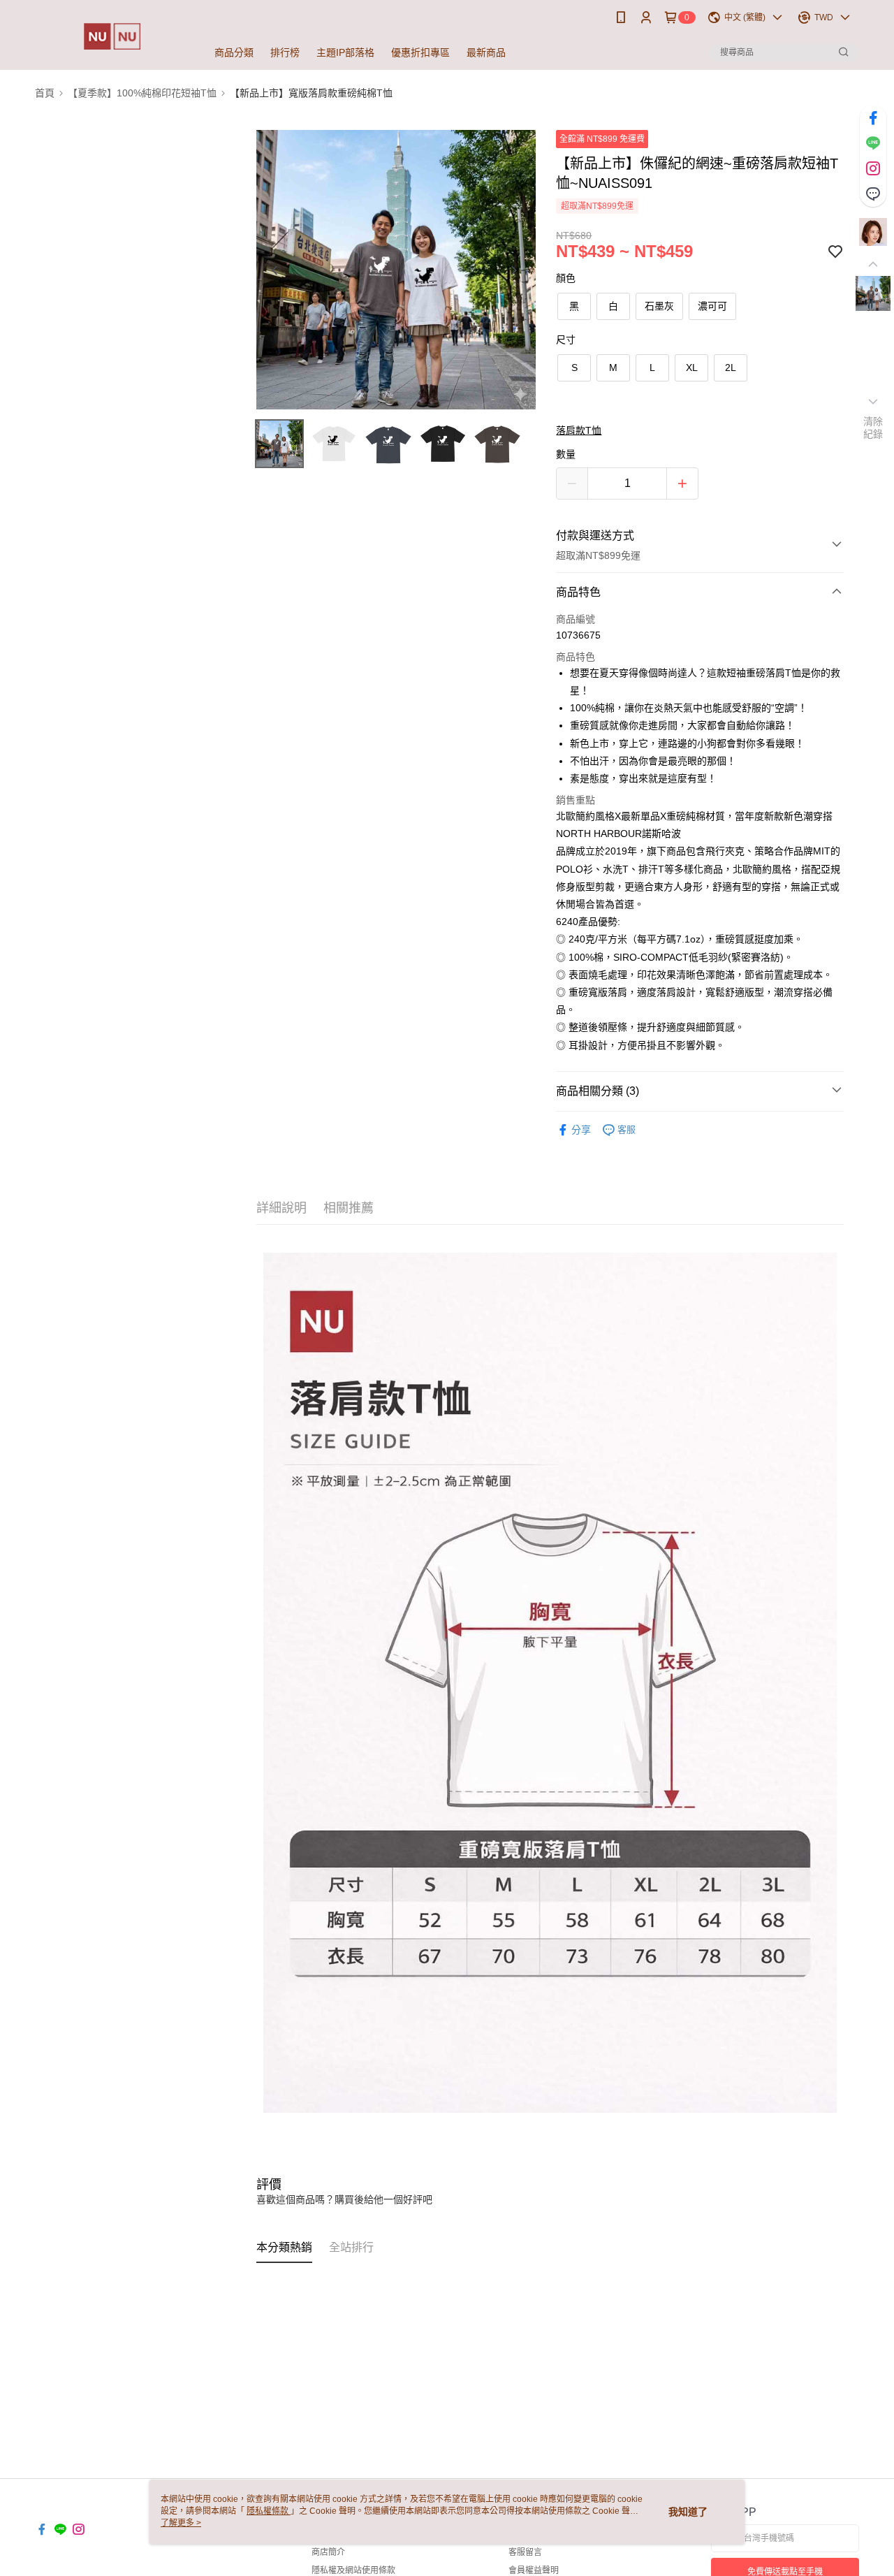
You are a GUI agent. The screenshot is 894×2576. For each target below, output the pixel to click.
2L (731, 368)
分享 (581, 1130)
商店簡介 (328, 2552)
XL (692, 368)
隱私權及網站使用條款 (353, 2570)
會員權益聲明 (534, 2570)
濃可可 (712, 306)
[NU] (112, 37)
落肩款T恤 (579, 430)
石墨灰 (659, 306)
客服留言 (525, 2552)
